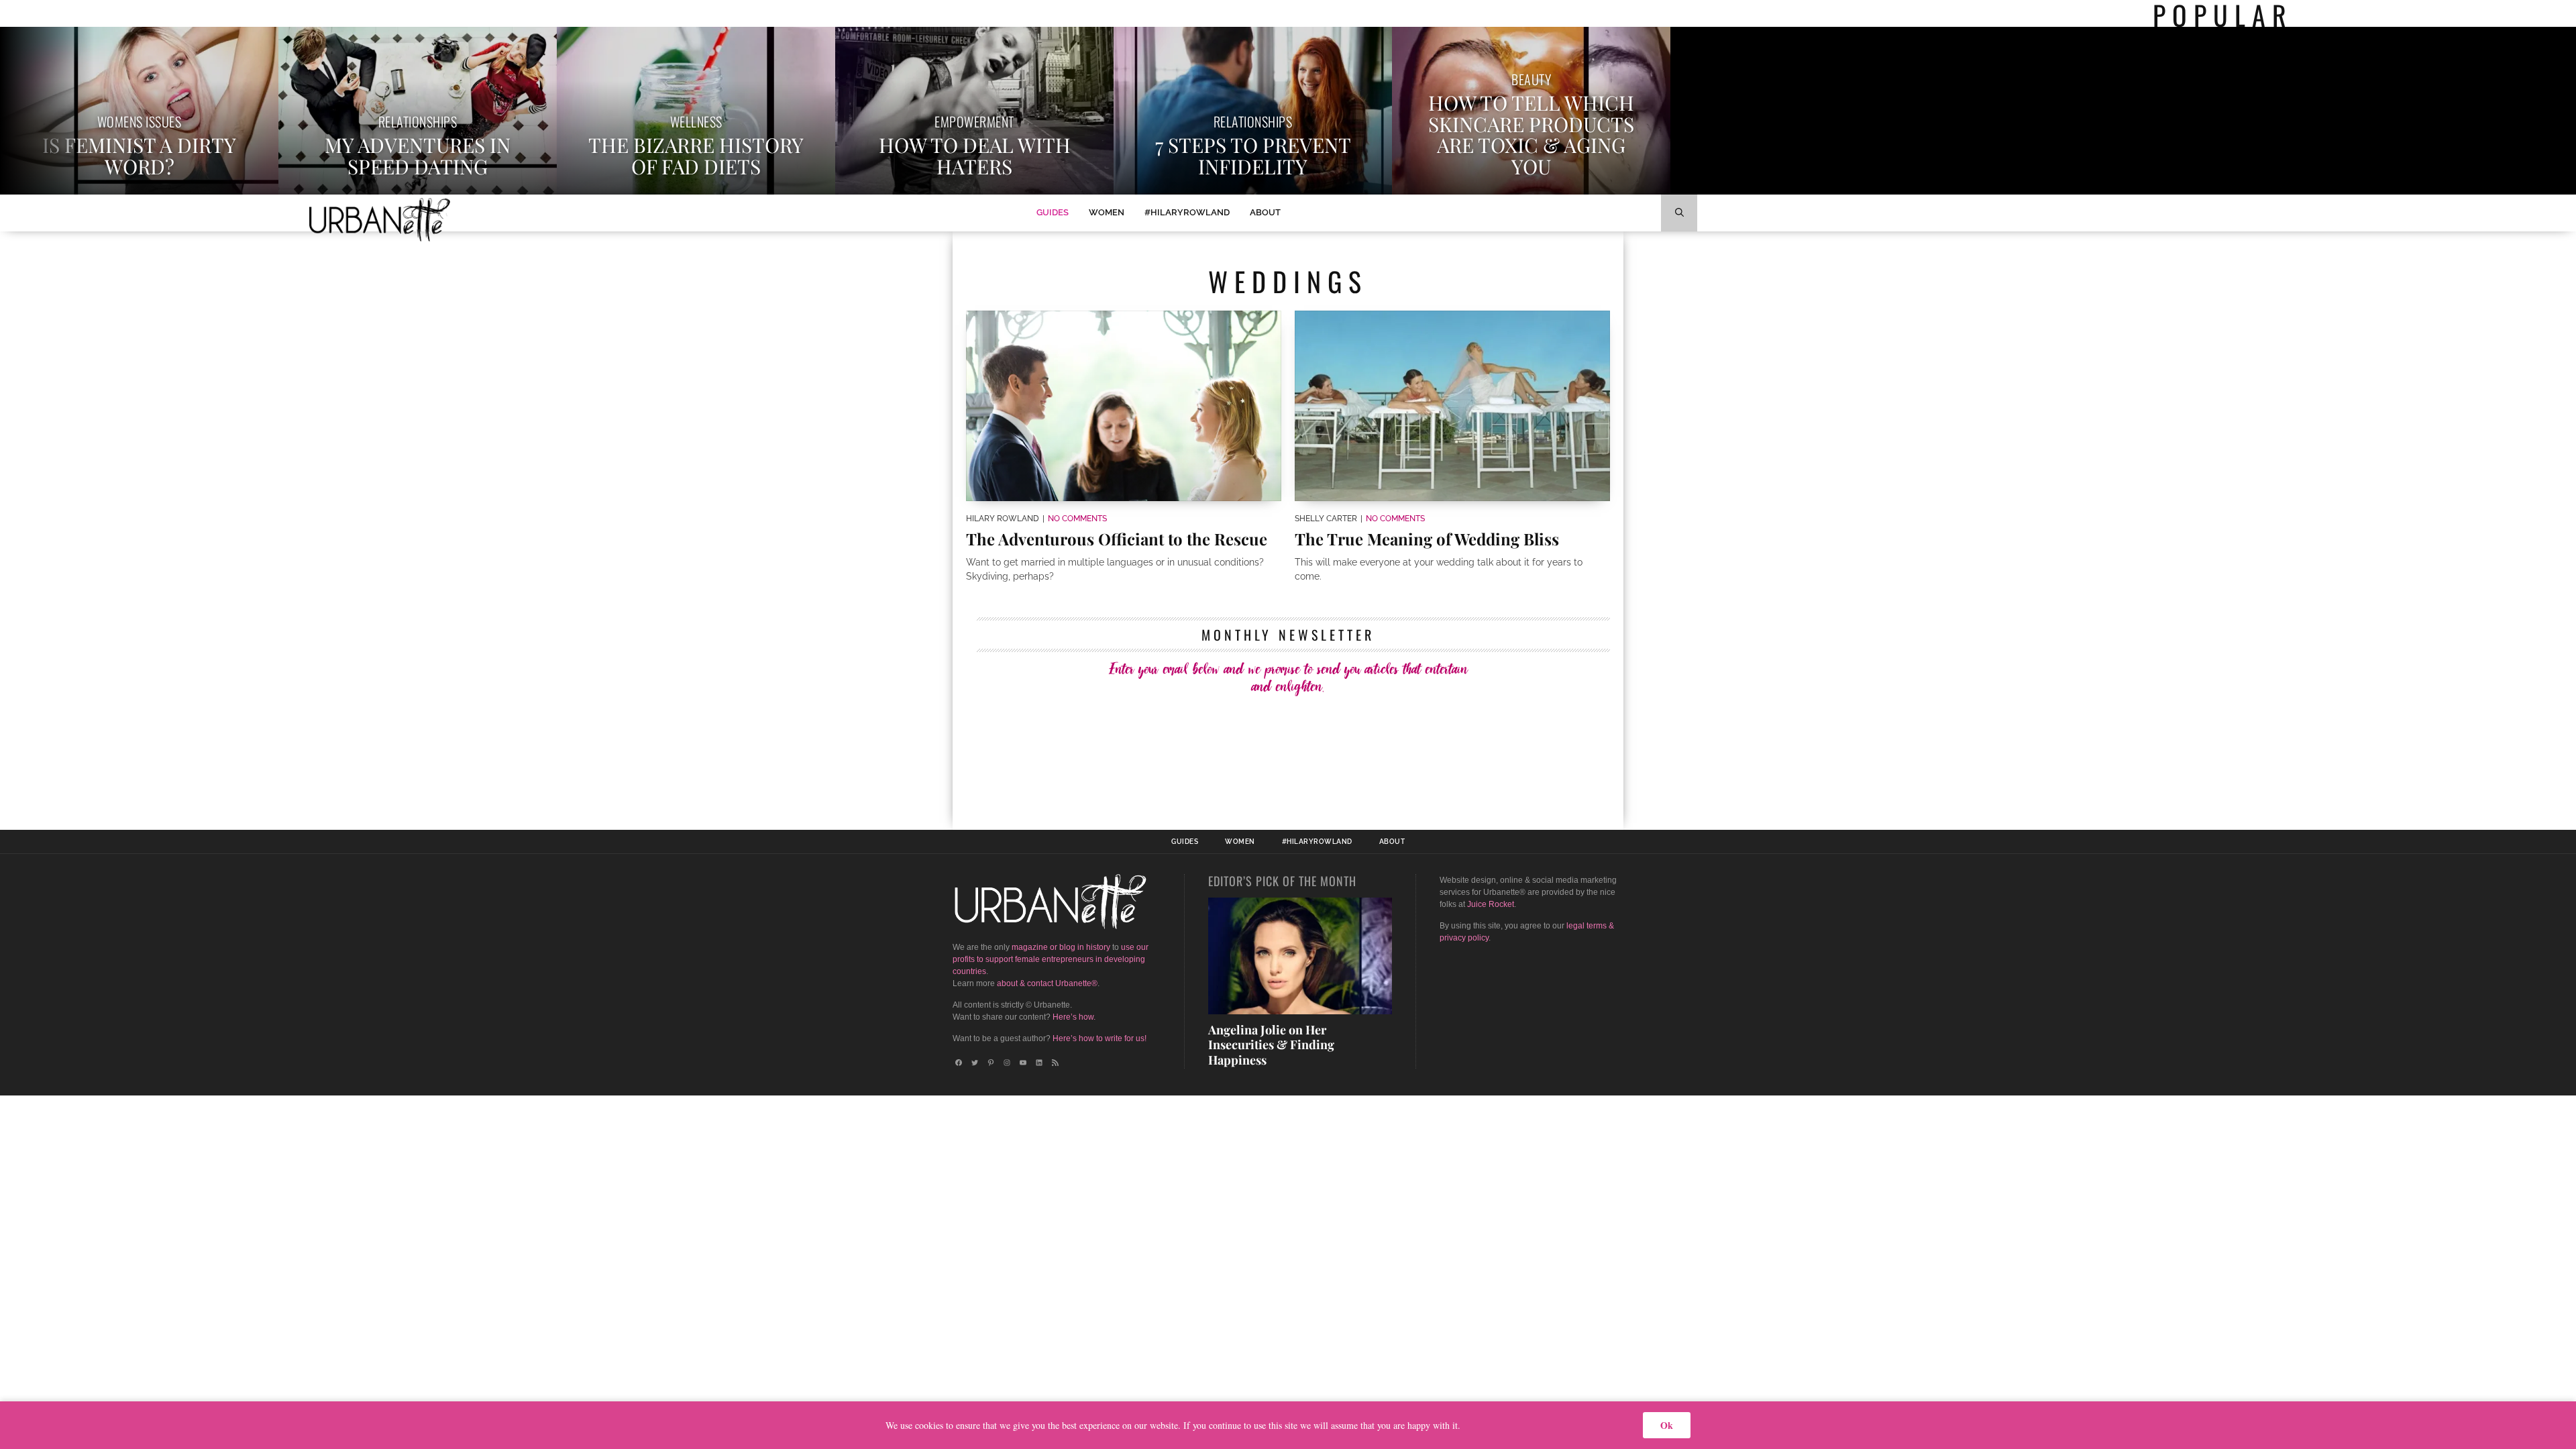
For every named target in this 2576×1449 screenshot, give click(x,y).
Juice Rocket (1491, 904)
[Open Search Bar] (1679, 213)
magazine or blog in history (1061, 947)
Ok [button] (1667, 1425)
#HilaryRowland (1187, 212)
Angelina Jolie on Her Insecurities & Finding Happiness (1271, 1045)
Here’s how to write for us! (1099, 1038)
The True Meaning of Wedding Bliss (1427, 539)
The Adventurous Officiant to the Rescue (1117, 539)
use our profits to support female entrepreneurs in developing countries (1051, 959)
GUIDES (1053, 212)
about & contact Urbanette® (1047, 983)
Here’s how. (1074, 1017)
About (1265, 212)
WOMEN (1107, 212)
